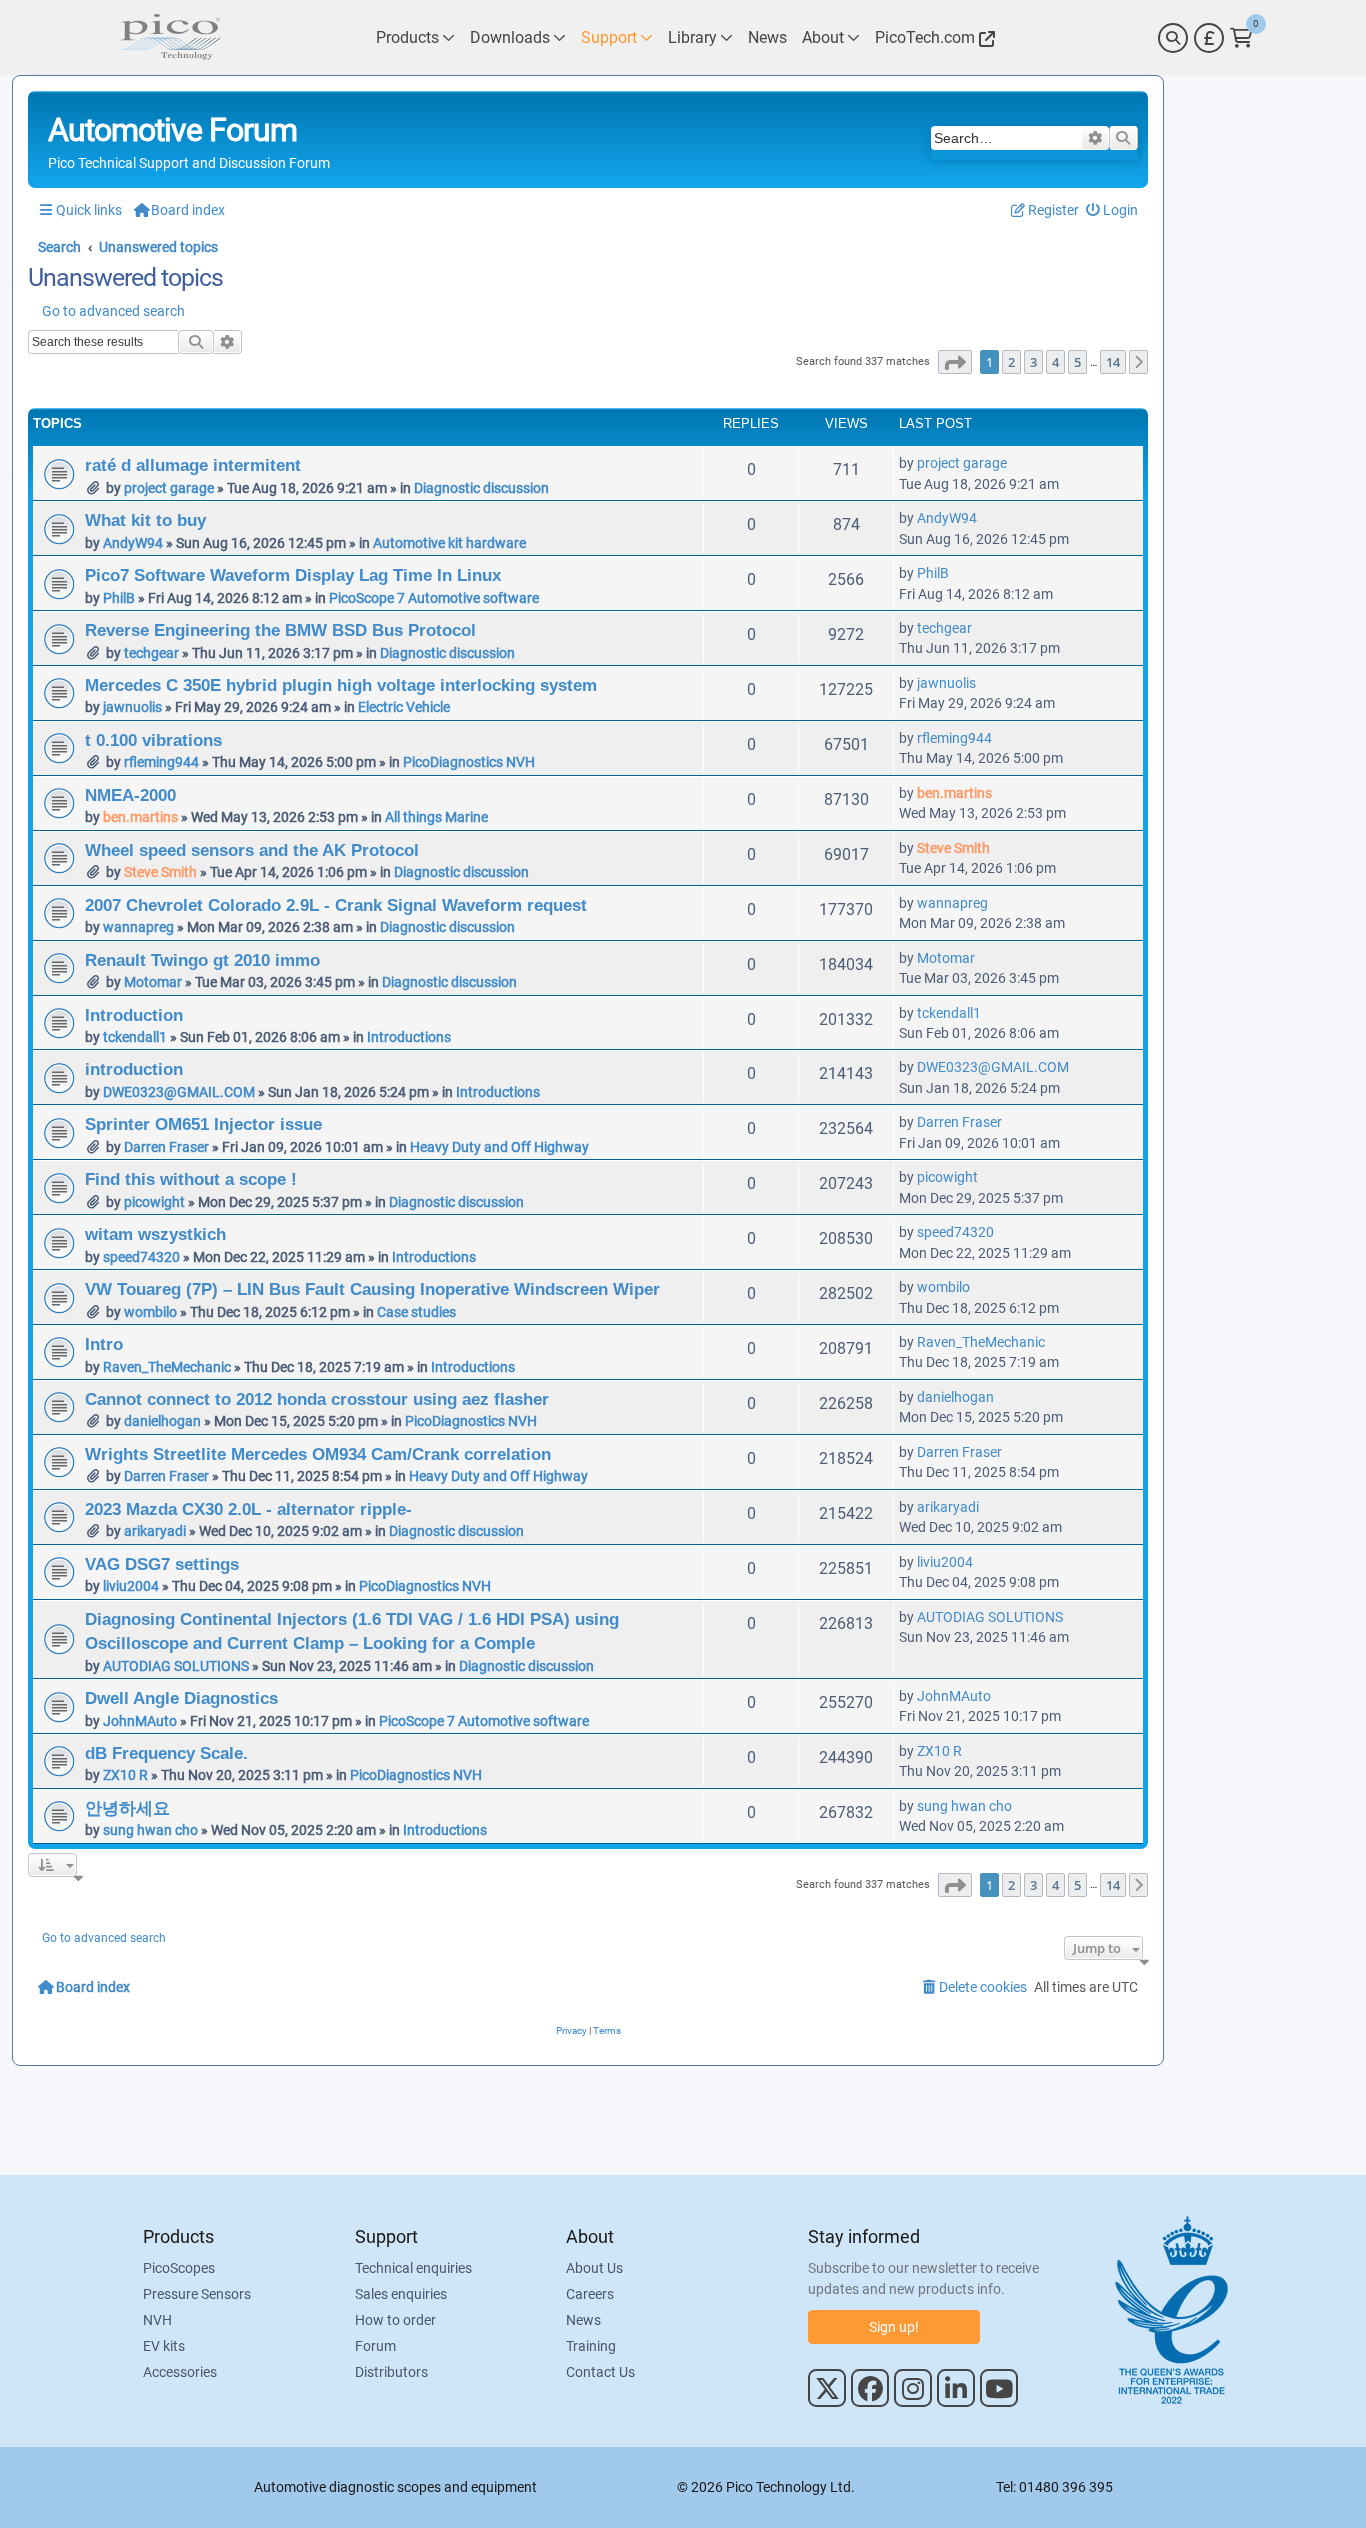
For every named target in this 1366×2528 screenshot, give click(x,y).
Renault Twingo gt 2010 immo (202, 960)
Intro (104, 1344)
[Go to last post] (1017, 463)
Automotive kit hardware (449, 543)
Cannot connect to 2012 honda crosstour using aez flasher (317, 1399)
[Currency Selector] (1209, 38)
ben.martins (140, 817)
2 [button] (1011, 362)
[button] (955, 362)
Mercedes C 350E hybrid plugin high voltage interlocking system (341, 685)
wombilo (150, 1312)
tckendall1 (135, 1037)
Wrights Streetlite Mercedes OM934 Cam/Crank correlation (318, 1454)
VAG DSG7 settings (162, 1564)
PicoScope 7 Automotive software (434, 598)
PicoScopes (179, 2268)
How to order (395, 2320)
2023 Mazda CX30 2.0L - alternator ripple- (248, 1509)
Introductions (409, 1037)
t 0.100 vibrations (153, 740)
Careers (590, 2294)
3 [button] (1033, 362)
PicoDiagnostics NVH (469, 762)
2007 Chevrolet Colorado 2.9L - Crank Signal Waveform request (336, 905)
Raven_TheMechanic (167, 1367)
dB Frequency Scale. (166, 1753)
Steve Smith (160, 872)
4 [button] (1055, 362)
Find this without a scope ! (191, 1179)
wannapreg (138, 927)
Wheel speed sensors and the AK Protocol (252, 850)
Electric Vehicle (404, 707)
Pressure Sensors (197, 2294)
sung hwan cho (150, 1830)
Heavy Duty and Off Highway (499, 1147)
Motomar (153, 982)
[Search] (1173, 38)
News (583, 2320)
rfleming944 (161, 762)
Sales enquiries (401, 2294)
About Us (594, 2268)
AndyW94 (133, 543)
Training (591, 2346)
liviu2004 (131, 1586)
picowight (154, 1202)
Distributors (391, 2372)
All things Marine (436, 817)
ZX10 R (125, 1775)
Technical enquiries (413, 2268)
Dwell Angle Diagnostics (181, 1698)
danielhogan (162, 1421)
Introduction (134, 1015)
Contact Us (600, 2372)
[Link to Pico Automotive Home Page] (168, 37)
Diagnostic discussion (481, 488)
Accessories (180, 2372)
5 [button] (1077, 362)
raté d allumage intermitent (193, 465)
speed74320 (141, 1257)
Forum (375, 2346)
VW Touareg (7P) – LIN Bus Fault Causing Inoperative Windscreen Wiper (372, 1289)
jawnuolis (132, 707)
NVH (157, 2320)
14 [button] (1113, 362)
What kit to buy (145, 520)
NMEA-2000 (130, 795)
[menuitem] (1112, 210)
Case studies (416, 1312)
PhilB (119, 598)
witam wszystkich (155, 1234)
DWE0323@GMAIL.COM (179, 1092)
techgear (151, 653)
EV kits (164, 2346)
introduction (134, 1069)
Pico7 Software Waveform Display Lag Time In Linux (293, 575)
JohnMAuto (140, 1721)
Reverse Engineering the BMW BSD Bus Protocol (280, 630)
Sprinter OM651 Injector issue (203, 1124)
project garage (169, 488)
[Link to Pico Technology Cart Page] (1241, 38)
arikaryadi (155, 1531)
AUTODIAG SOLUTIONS (176, 1666)
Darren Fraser (166, 1147)
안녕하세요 (127, 1808)
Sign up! (894, 2327)
